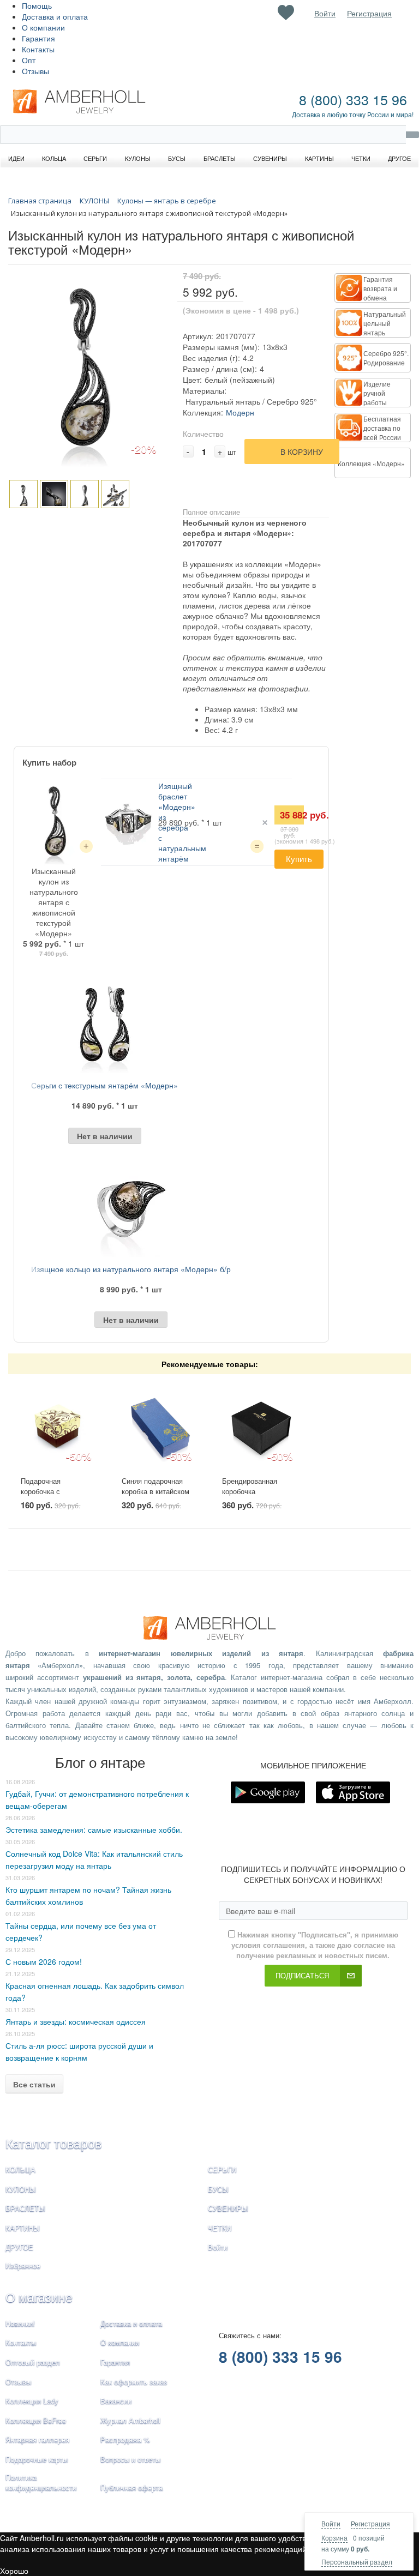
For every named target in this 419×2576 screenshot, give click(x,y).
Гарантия (38, 38)
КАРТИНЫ (23, 2228)
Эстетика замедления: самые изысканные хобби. (94, 1829)
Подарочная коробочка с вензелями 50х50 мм (55, 1491)
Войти (331, 2523)
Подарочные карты (37, 2459)
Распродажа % (125, 2439)
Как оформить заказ (134, 2382)
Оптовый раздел (33, 2362)
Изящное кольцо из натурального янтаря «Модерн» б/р (131, 1269)
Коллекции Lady (32, 2401)
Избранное (23, 2265)
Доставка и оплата (55, 16)
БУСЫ (218, 2189)
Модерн (240, 412)
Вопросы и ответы (130, 2459)
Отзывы (35, 71)
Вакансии (116, 2401)
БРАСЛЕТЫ (25, 2208)
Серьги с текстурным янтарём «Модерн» (104, 1085)
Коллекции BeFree (36, 2420)
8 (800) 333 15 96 (353, 99)
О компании (43, 27)
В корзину (302, 452)
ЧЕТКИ (220, 2228)
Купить (299, 859)
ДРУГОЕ (19, 2247)
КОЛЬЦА (20, 2169)
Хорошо (14, 2571)
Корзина (334, 2538)
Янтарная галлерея (37, 2439)
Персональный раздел (357, 2562)
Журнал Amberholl (130, 2420)
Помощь (37, 5)
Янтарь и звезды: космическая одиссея (76, 2021)
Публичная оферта (131, 2487)
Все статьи (34, 2084)
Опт (29, 60)
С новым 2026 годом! (44, 1961)
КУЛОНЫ (21, 2189)
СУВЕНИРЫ (228, 2208)
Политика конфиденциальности (41, 2482)
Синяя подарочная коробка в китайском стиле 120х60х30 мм (155, 1491)
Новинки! (20, 2323)
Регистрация (370, 2523)
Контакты (38, 49)
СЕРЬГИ (222, 2169)
